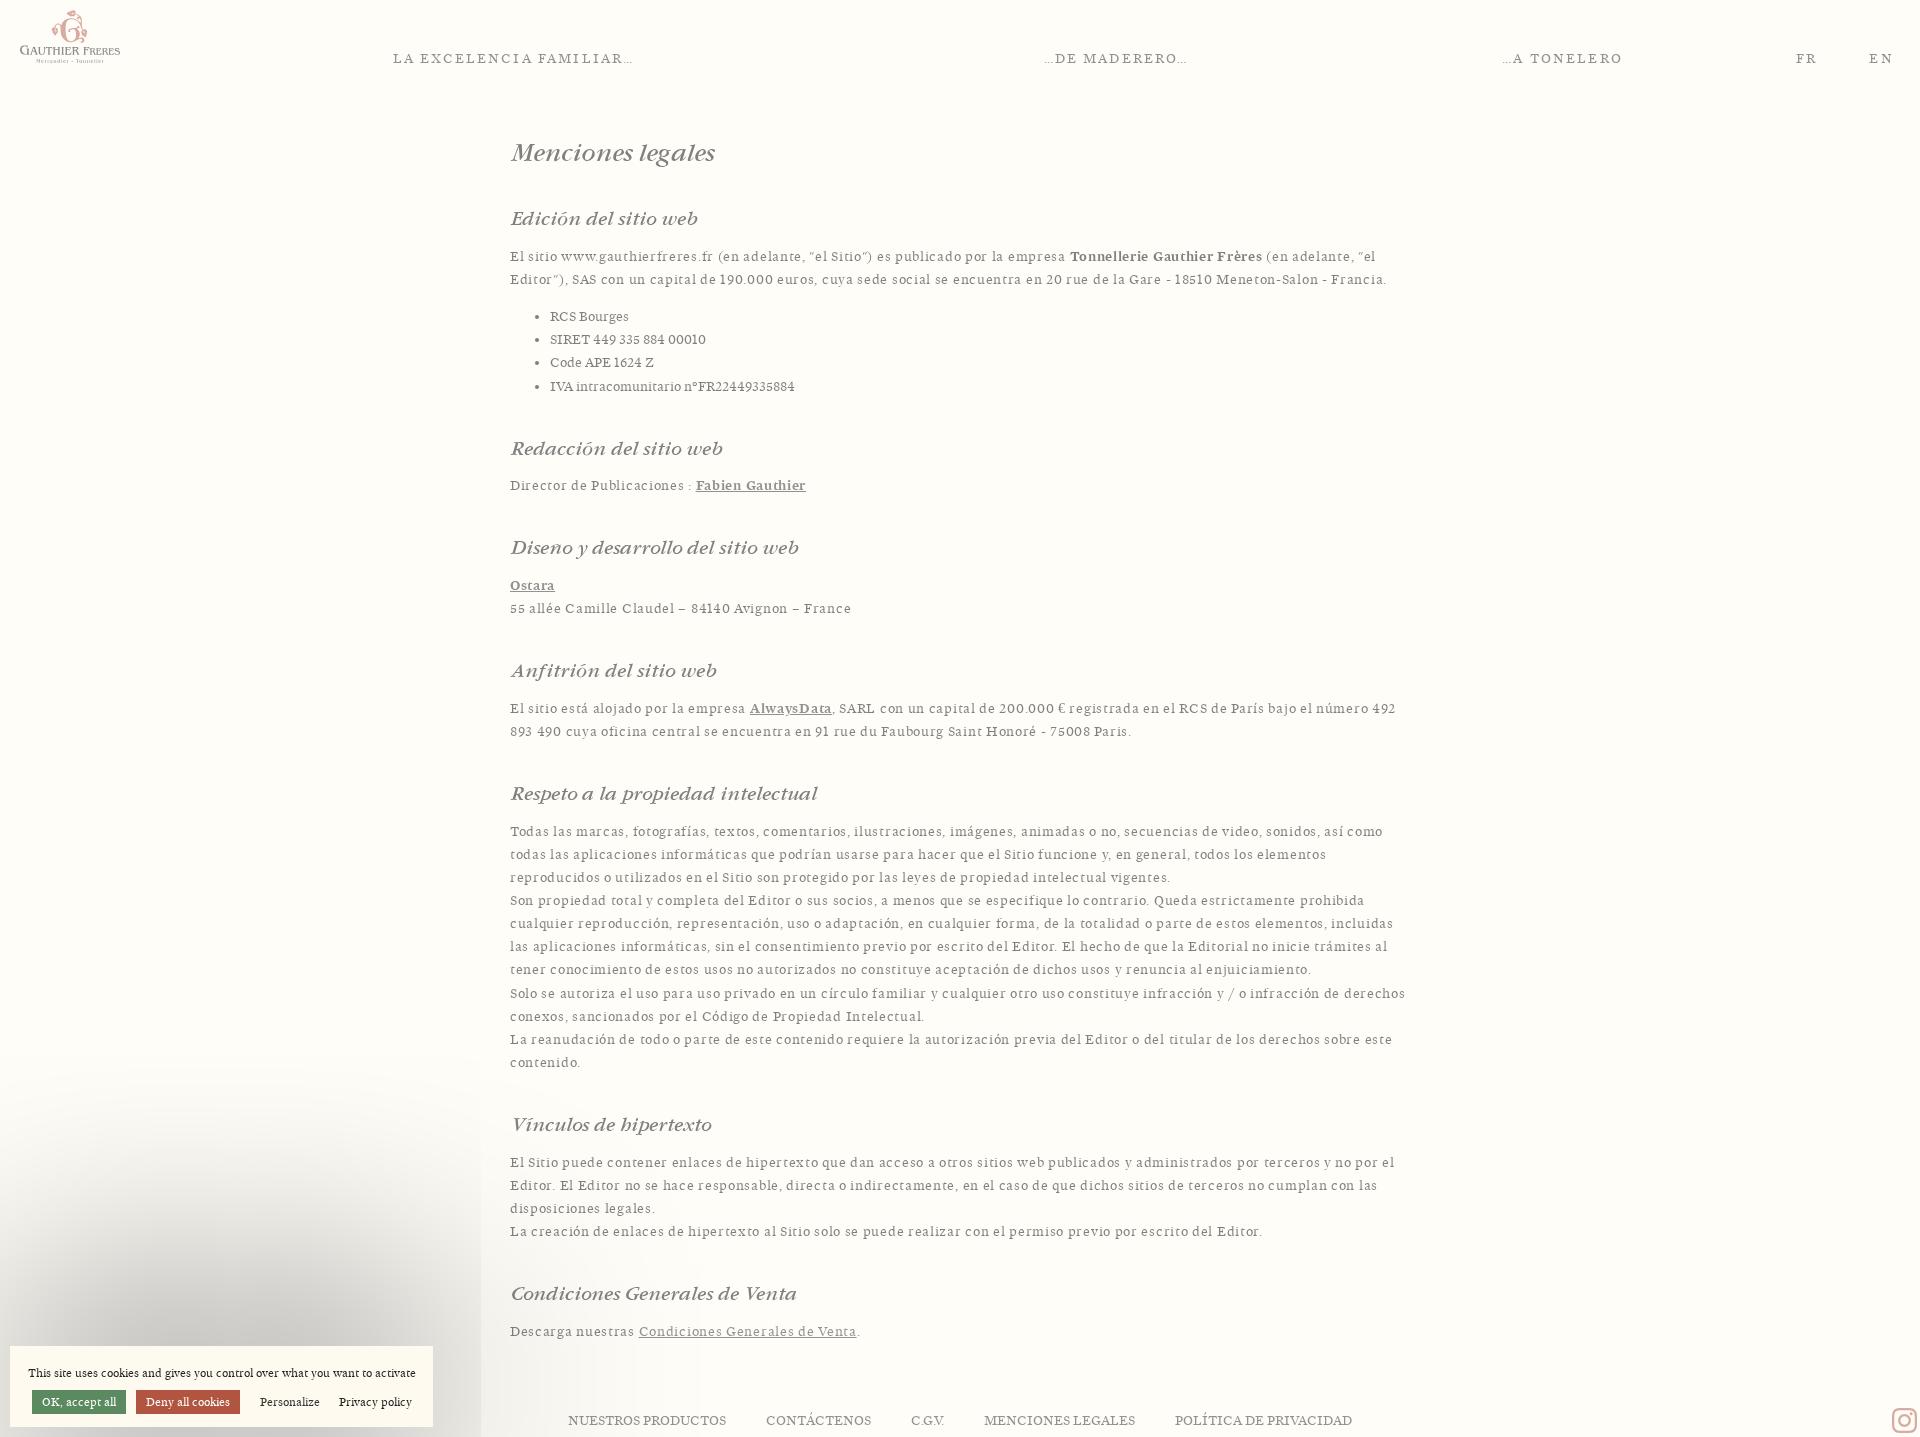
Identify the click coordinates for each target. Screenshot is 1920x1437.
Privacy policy (375, 1402)
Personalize (290, 1402)
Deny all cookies (188, 1402)
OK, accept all (79, 1402)
